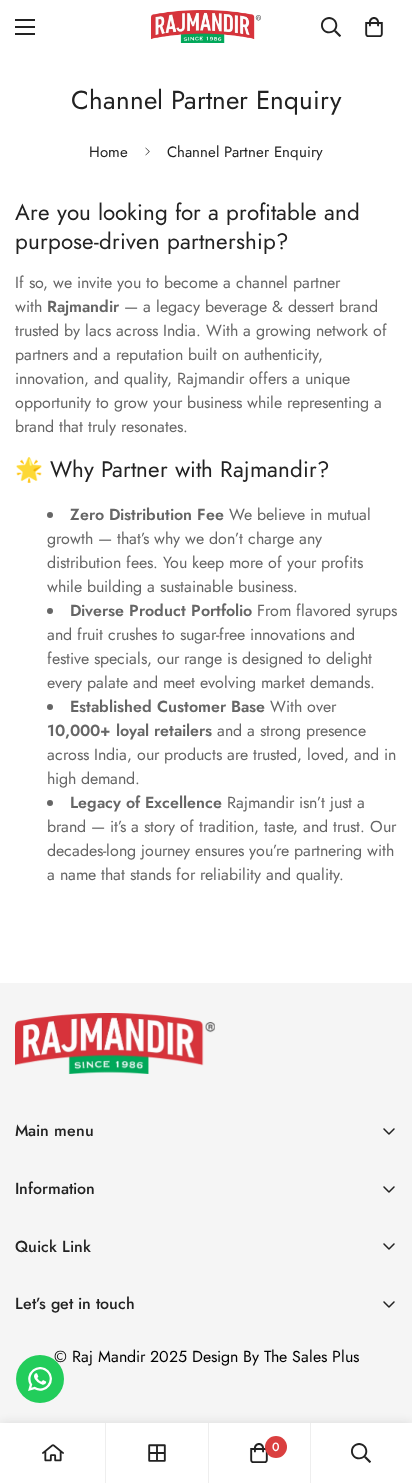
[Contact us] (40, 1379)
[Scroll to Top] (376, 1377)
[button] (374, 27)
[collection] (157, 1453)
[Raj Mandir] (206, 26)
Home (108, 152)
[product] (53, 1453)
